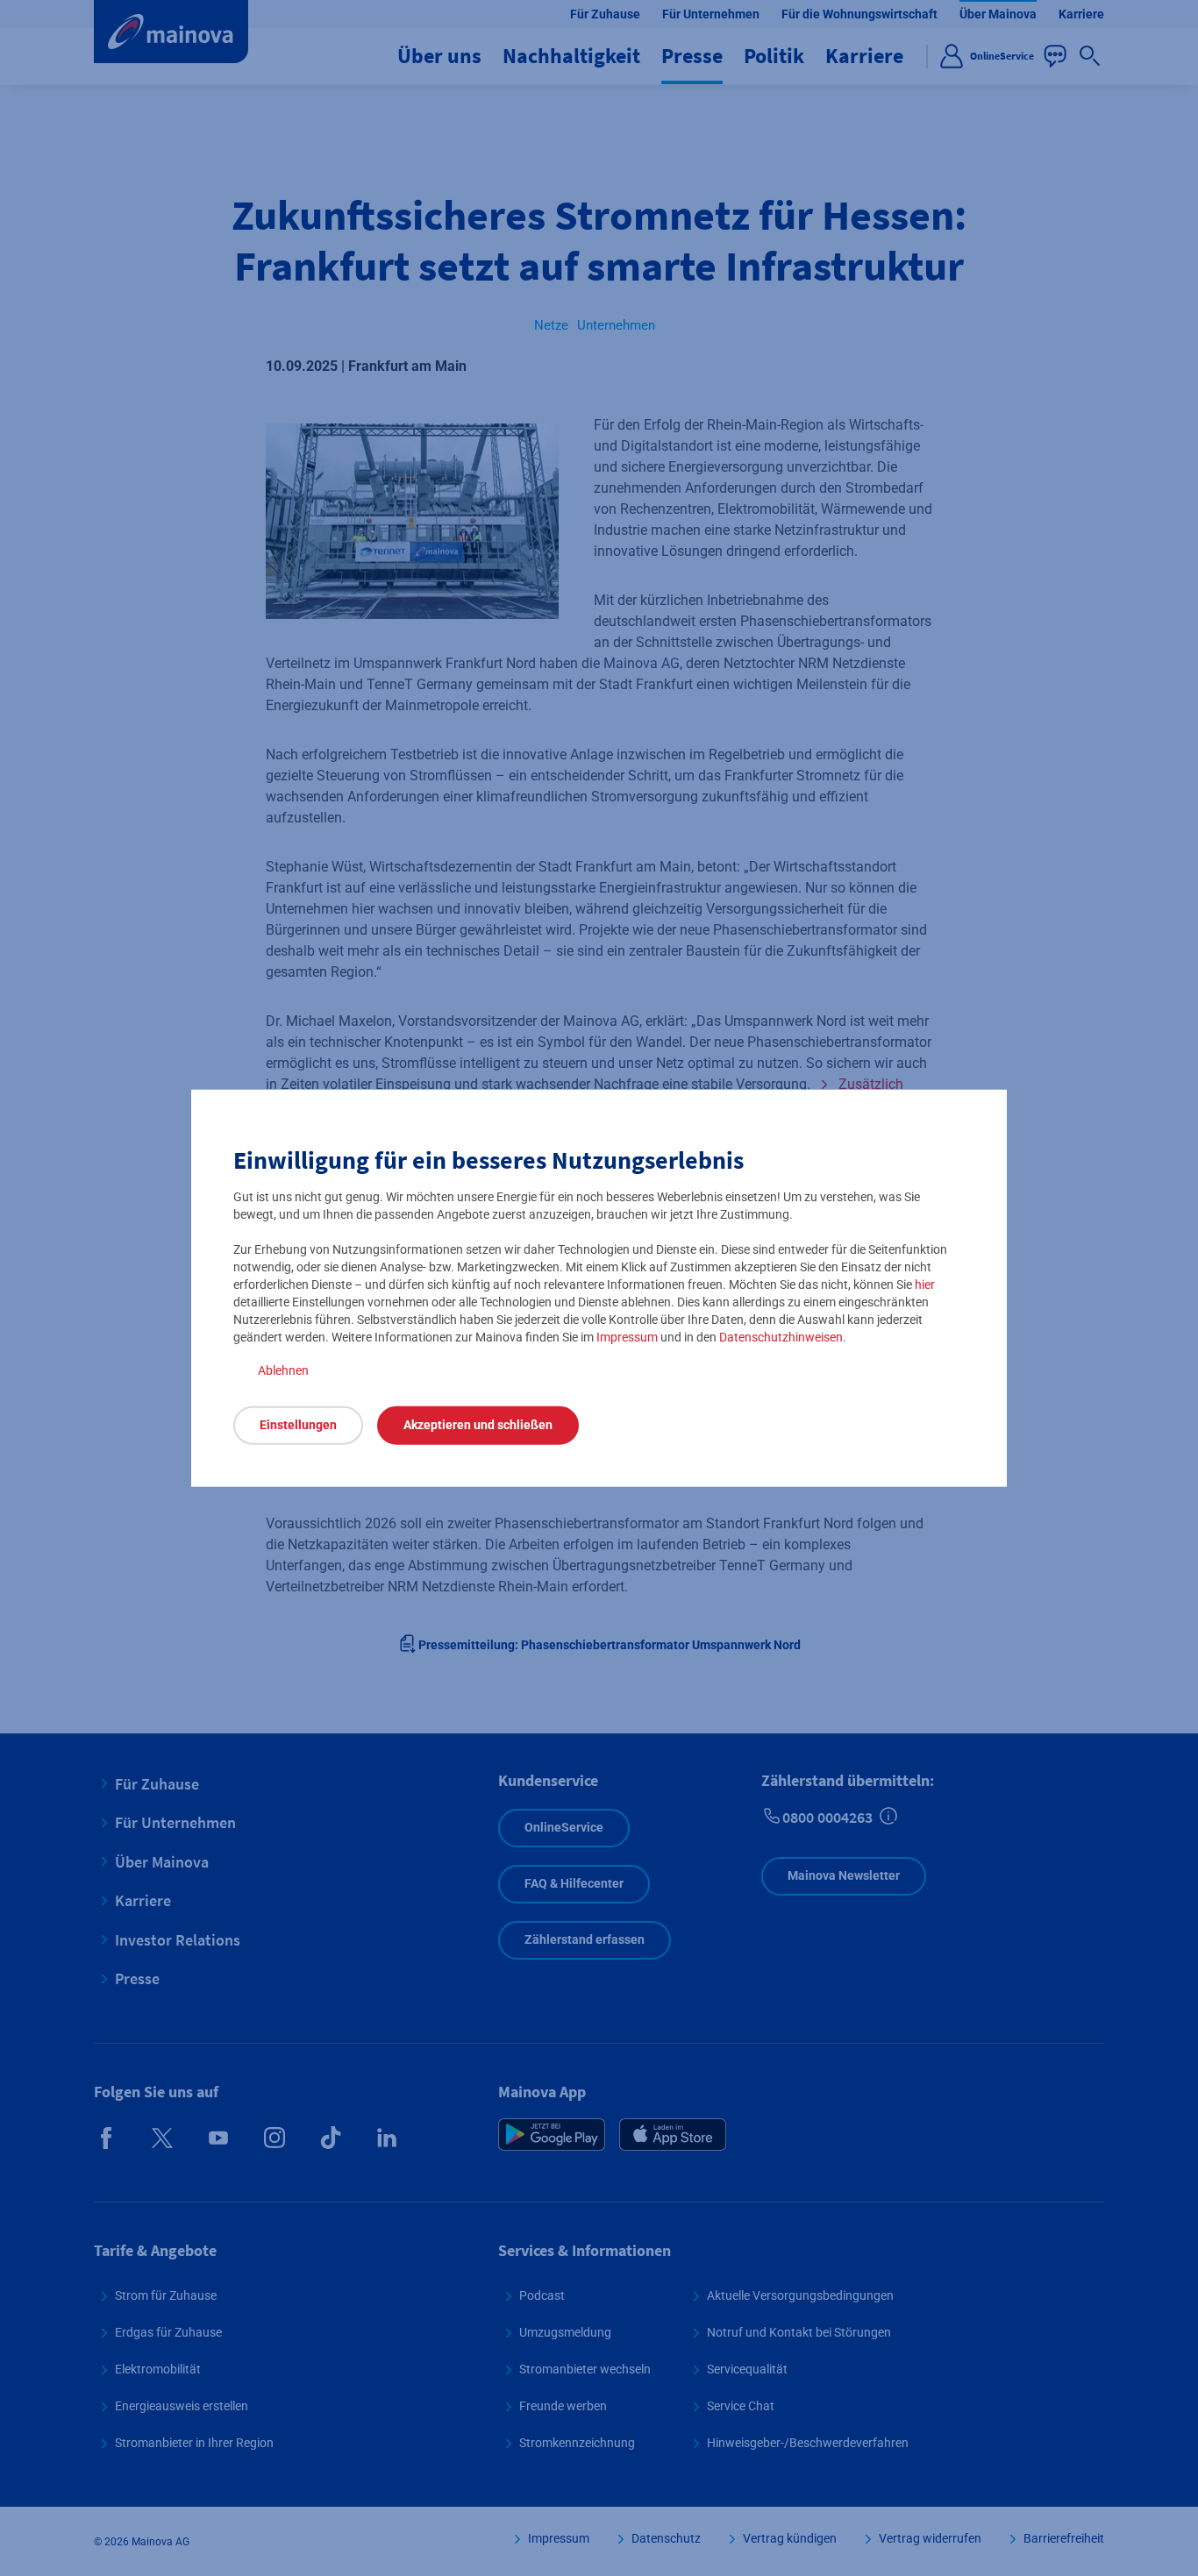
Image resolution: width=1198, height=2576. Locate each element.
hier (925, 1284)
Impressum (627, 1336)
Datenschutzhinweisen (781, 1336)
